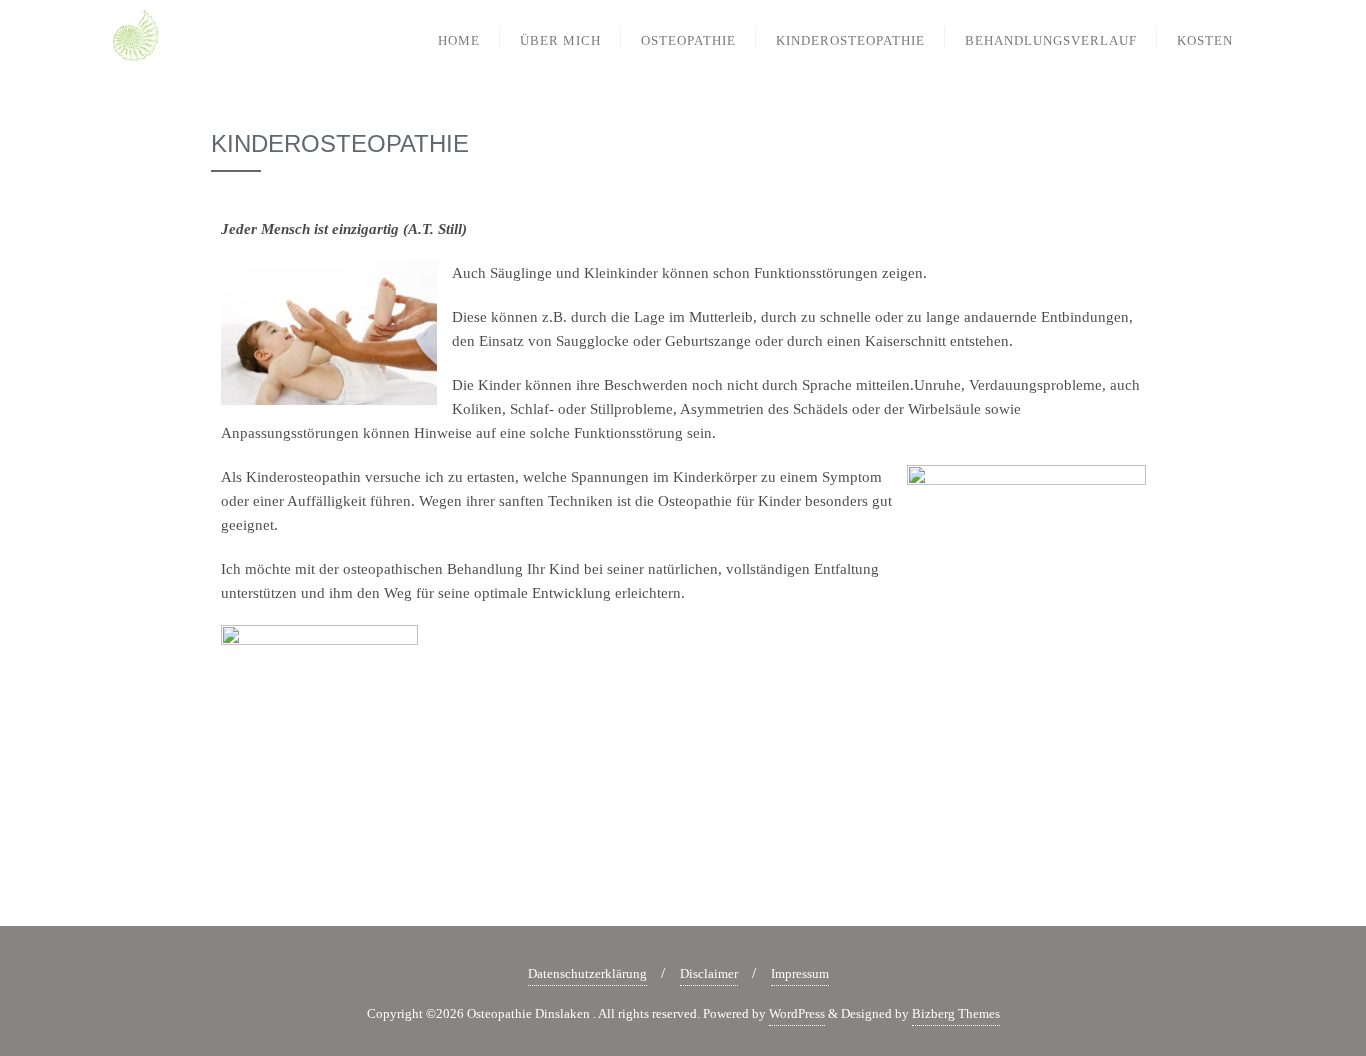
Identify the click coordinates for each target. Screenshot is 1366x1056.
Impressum (800, 973)
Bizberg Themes (956, 1013)
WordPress (797, 1013)
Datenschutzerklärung (587, 973)
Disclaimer (709, 973)
